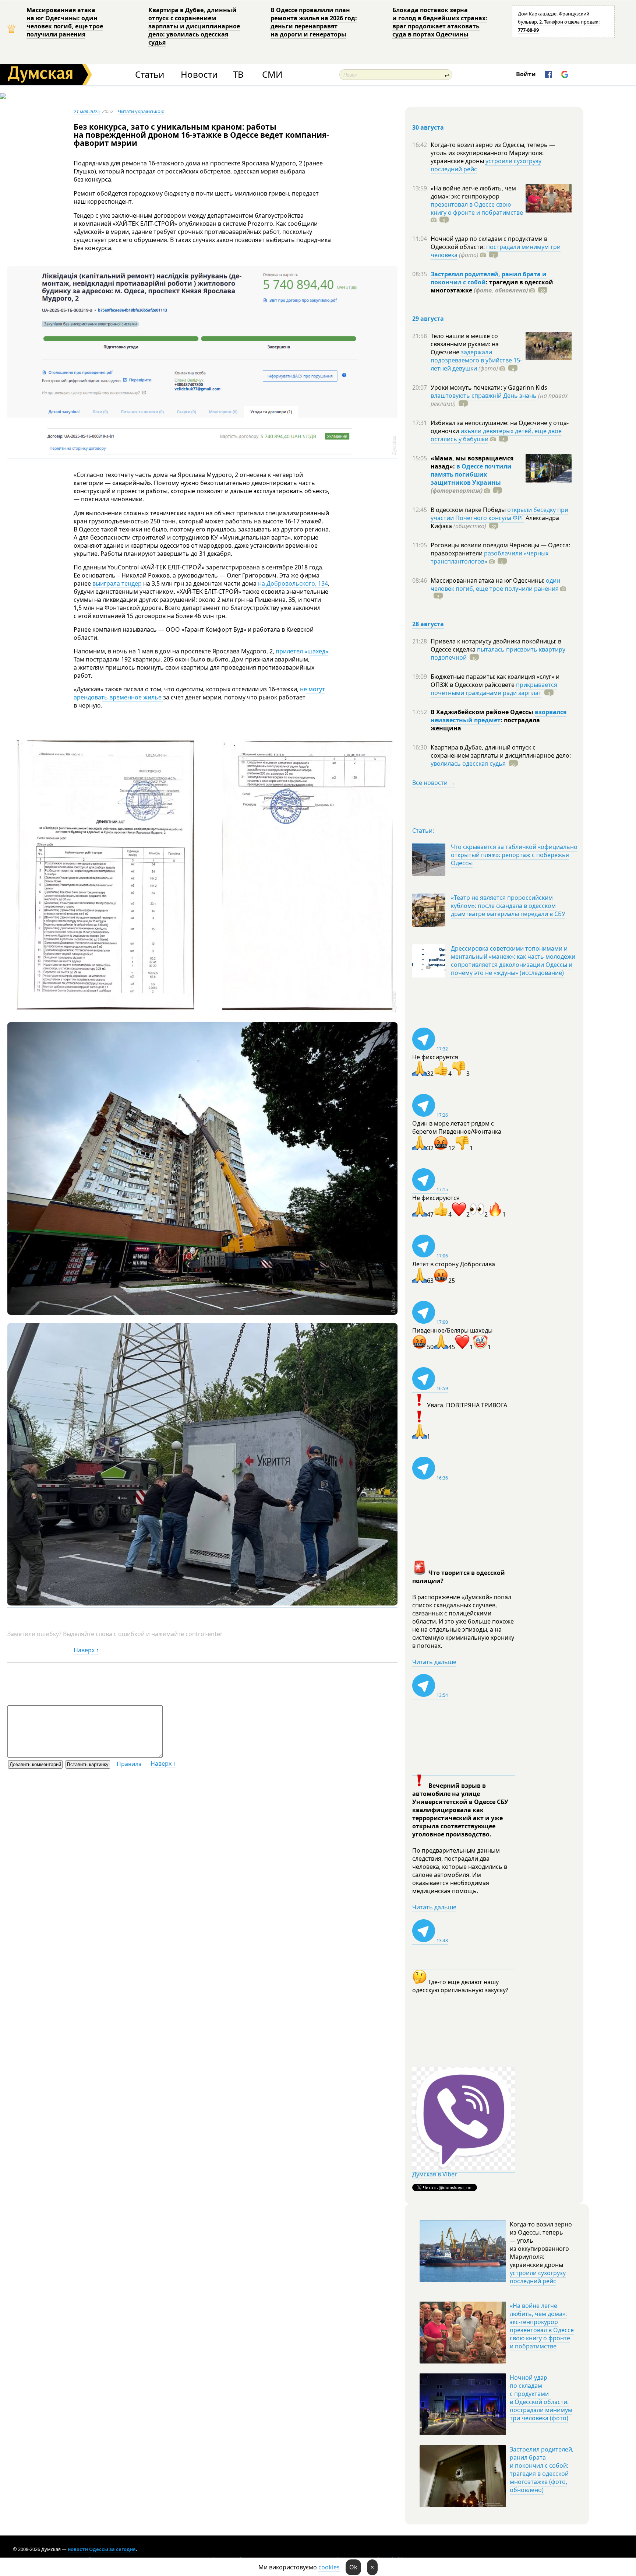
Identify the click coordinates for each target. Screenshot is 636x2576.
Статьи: (423, 831)
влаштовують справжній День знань (484, 396)
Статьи (150, 75)
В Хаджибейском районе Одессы (483, 712)
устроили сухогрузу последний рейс (486, 165)
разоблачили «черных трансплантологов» (490, 557)
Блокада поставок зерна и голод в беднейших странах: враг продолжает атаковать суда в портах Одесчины (440, 22)
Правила (129, 1764)
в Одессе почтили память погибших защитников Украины (471, 474)
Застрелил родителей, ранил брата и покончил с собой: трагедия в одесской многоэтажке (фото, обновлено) (542, 2470)
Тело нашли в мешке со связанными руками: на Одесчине (465, 344)
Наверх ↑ (86, 1650)
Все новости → (434, 783)
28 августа (428, 624)
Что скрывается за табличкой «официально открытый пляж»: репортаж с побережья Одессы (514, 855)
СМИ (272, 75)
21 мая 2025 (87, 111)
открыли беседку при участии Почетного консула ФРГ (499, 514)
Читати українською (141, 111)
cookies (329, 2567)
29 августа (428, 319)
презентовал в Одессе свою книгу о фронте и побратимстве (477, 208)
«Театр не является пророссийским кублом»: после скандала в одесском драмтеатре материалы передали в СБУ (508, 906)
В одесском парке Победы (469, 510)
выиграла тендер (117, 583)
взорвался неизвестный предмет (499, 716)
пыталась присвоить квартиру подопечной (498, 653)
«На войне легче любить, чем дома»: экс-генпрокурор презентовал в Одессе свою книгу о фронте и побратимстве (542, 2326)
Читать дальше (434, 1662)
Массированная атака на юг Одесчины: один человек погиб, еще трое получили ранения (65, 22)
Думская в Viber (435, 2174)
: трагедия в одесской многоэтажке (492, 286)
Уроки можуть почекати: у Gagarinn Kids (489, 387)
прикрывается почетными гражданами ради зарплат (494, 689)
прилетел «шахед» (302, 651)
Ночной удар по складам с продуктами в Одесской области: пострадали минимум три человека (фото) (541, 2398)
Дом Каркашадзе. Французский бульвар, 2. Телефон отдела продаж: (559, 22)
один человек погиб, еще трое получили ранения (495, 585)
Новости (199, 75)
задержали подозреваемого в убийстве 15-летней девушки (476, 360)
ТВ (238, 75)
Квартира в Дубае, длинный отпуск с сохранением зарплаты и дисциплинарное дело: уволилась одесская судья (194, 26)
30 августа (428, 127)
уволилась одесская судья (468, 764)
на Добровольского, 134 (293, 583)
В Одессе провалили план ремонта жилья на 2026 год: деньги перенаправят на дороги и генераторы (314, 22)
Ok (353, 2567)
